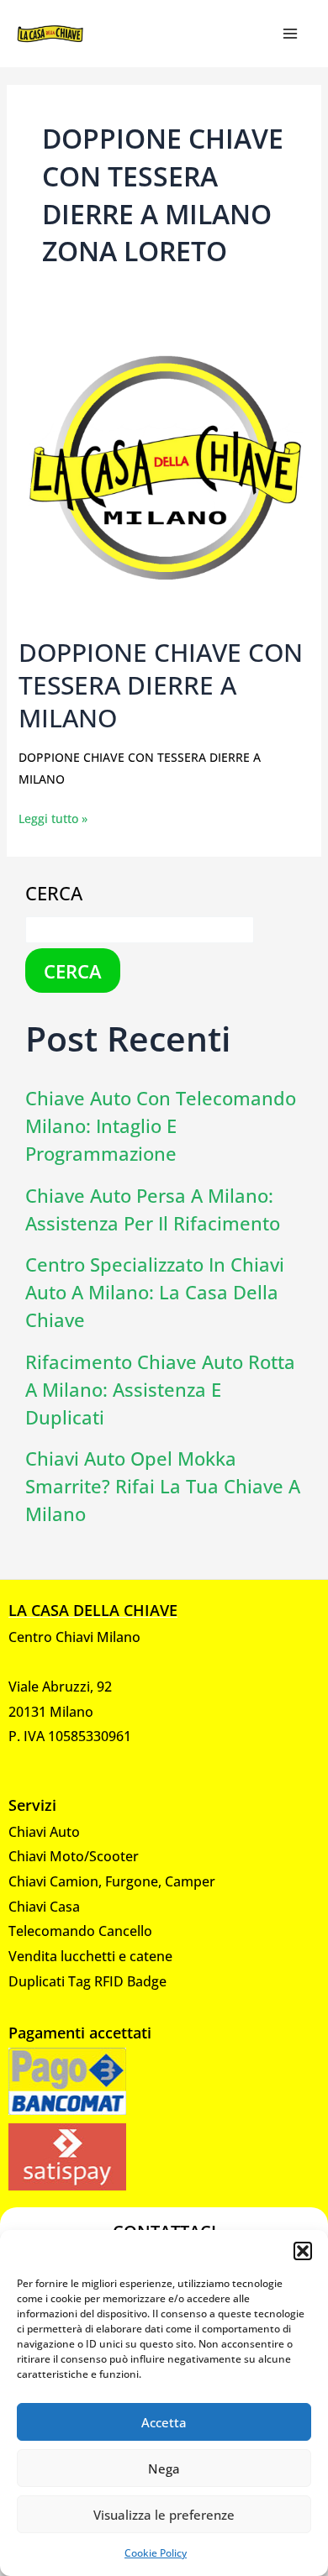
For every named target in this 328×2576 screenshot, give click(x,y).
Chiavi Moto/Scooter (74, 1856)
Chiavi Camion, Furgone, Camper (112, 1881)
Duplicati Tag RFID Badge (87, 1981)
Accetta (164, 2422)
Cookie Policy (156, 2553)
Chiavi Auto (44, 1832)
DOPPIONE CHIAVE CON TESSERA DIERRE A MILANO (161, 685)
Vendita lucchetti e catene (90, 1956)
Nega (164, 2468)
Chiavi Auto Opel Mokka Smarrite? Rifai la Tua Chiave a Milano (163, 1486)
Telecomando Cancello (80, 1931)
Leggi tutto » (53, 817)
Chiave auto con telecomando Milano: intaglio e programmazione (161, 1125)
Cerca (54, 893)
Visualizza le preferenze (164, 2515)
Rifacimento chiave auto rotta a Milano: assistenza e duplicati (160, 1389)
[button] (303, 2251)
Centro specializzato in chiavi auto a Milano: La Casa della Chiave (155, 1292)
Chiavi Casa (44, 1907)
